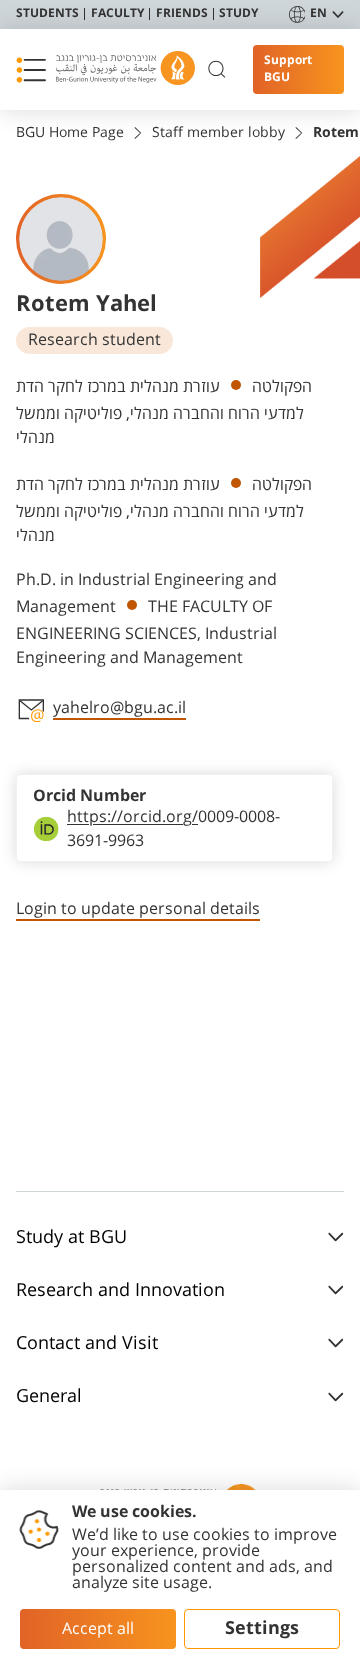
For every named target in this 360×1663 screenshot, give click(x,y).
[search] (217, 70)
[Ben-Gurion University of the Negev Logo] (125, 69)
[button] (31, 70)
